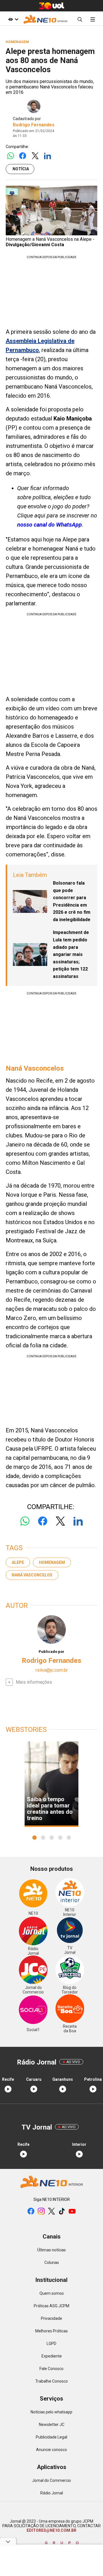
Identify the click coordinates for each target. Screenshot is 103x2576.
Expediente (52, 2356)
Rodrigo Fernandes (34, 125)
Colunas (52, 2262)
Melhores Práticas (51, 2331)
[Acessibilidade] (14, 19)
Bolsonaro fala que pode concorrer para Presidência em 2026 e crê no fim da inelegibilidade (72, 901)
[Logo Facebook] (23, 156)
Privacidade (51, 2318)
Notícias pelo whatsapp (51, 2412)
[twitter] (51, 2212)
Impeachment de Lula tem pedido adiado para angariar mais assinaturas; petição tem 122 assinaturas (71, 954)
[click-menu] (93, 19)
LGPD (51, 2344)
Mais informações (34, 1682)
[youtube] (72, 2212)
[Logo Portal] (45, 19)
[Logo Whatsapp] (10, 156)
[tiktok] (62, 2212)
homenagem (52, 1562)
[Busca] (80, 19)
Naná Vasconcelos (32, 1575)
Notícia (21, 169)
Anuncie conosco (51, 2450)
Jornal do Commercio (51, 2480)
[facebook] (31, 2212)
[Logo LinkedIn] (47, 156)
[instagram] (41, 2212)
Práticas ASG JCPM (51, 2306)
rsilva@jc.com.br (52, 1670)
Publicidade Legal (51, 2437)
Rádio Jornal (52, 2493)
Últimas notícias (51, 2250)
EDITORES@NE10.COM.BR (51, 2530)
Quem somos (52, 2293)
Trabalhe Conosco (51, 2381)
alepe (18, 1562)
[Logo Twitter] (35, 156)
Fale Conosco (51, 2369)
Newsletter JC (52, 2425)
